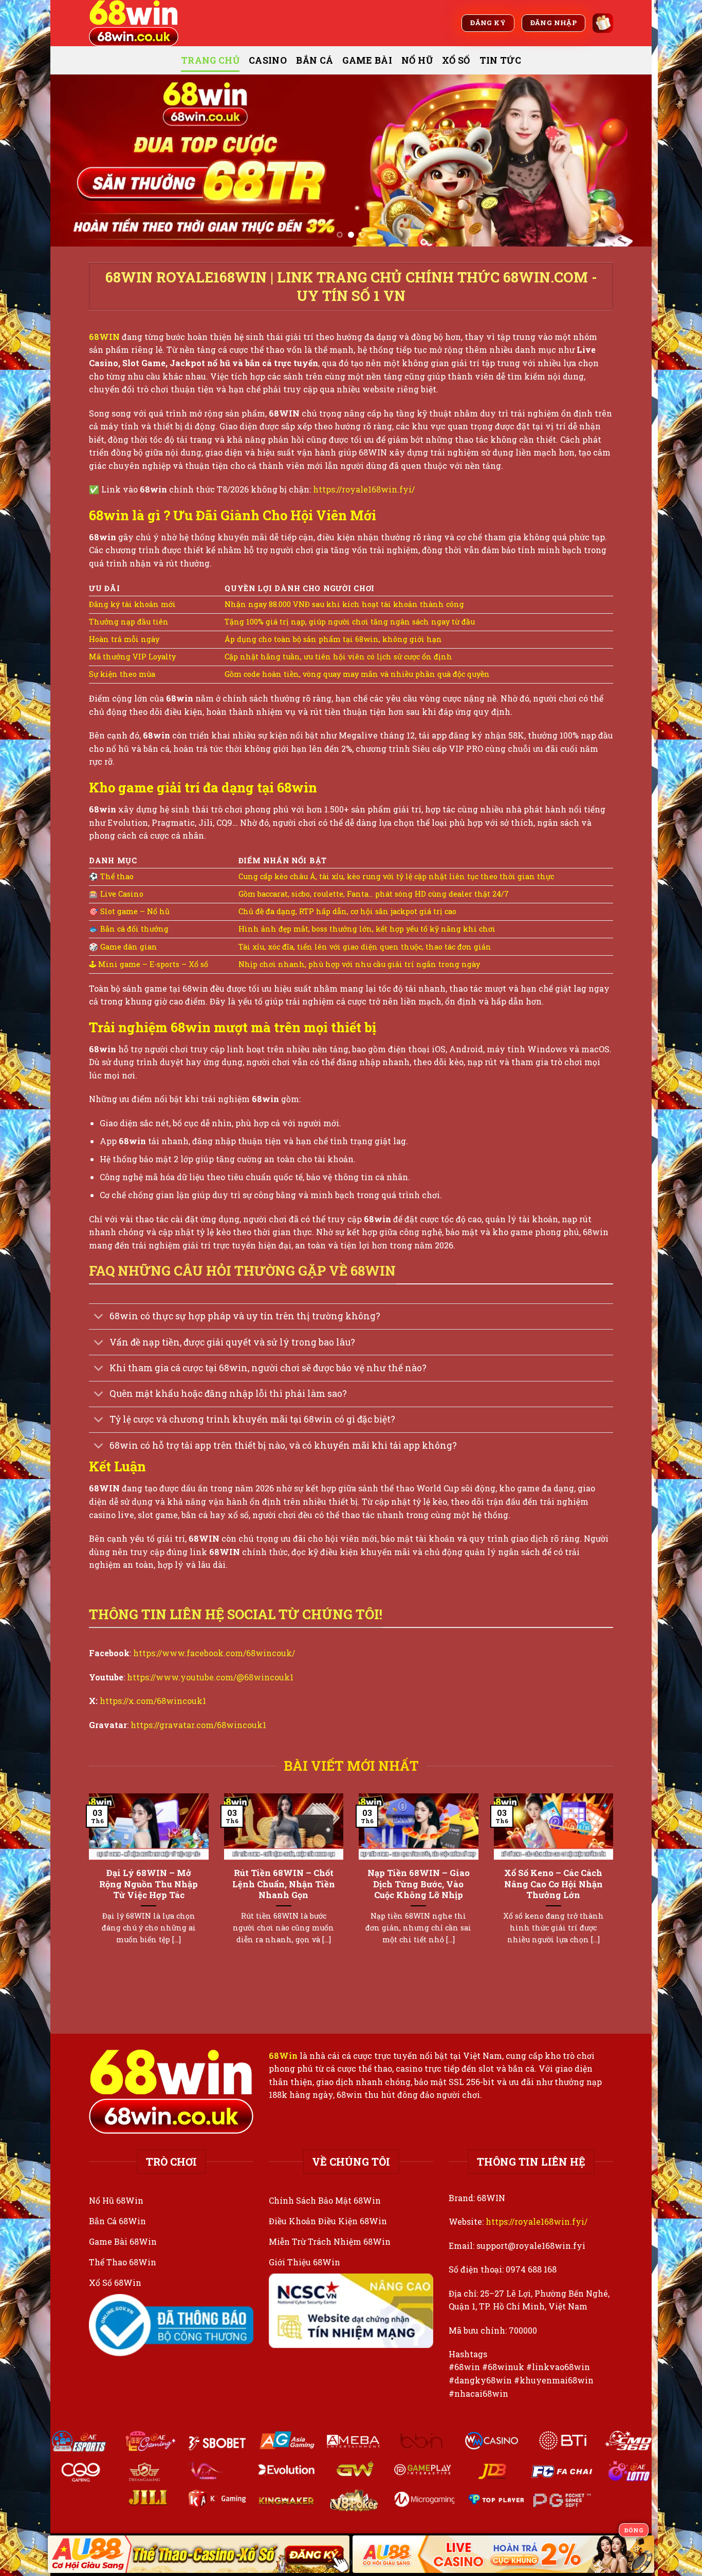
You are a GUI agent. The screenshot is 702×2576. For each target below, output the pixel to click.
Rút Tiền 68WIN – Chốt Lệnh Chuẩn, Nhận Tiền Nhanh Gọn (284, 1884)
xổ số (456, 60)
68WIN (104, 337)
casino (268, 60)
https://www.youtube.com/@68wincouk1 (210, 1677)
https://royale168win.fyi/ (364, 489)
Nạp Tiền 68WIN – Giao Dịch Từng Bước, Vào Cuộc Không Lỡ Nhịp (419, 1884)
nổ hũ (417, 60)
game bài (367, 60)
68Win (283, 2056)
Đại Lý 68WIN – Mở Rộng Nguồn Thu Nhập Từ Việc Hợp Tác (149, 1884)
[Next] (626, 160)
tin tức (500, 60)
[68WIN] (140, 23)
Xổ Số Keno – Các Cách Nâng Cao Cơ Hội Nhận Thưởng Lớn (553, 1884)
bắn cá (315, 60)
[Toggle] (99, 1318)
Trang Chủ (210, 60)
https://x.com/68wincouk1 (153, 1701)
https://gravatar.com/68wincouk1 (198, 1725)
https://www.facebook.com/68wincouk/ (214, 1653)
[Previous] (76, 160)
